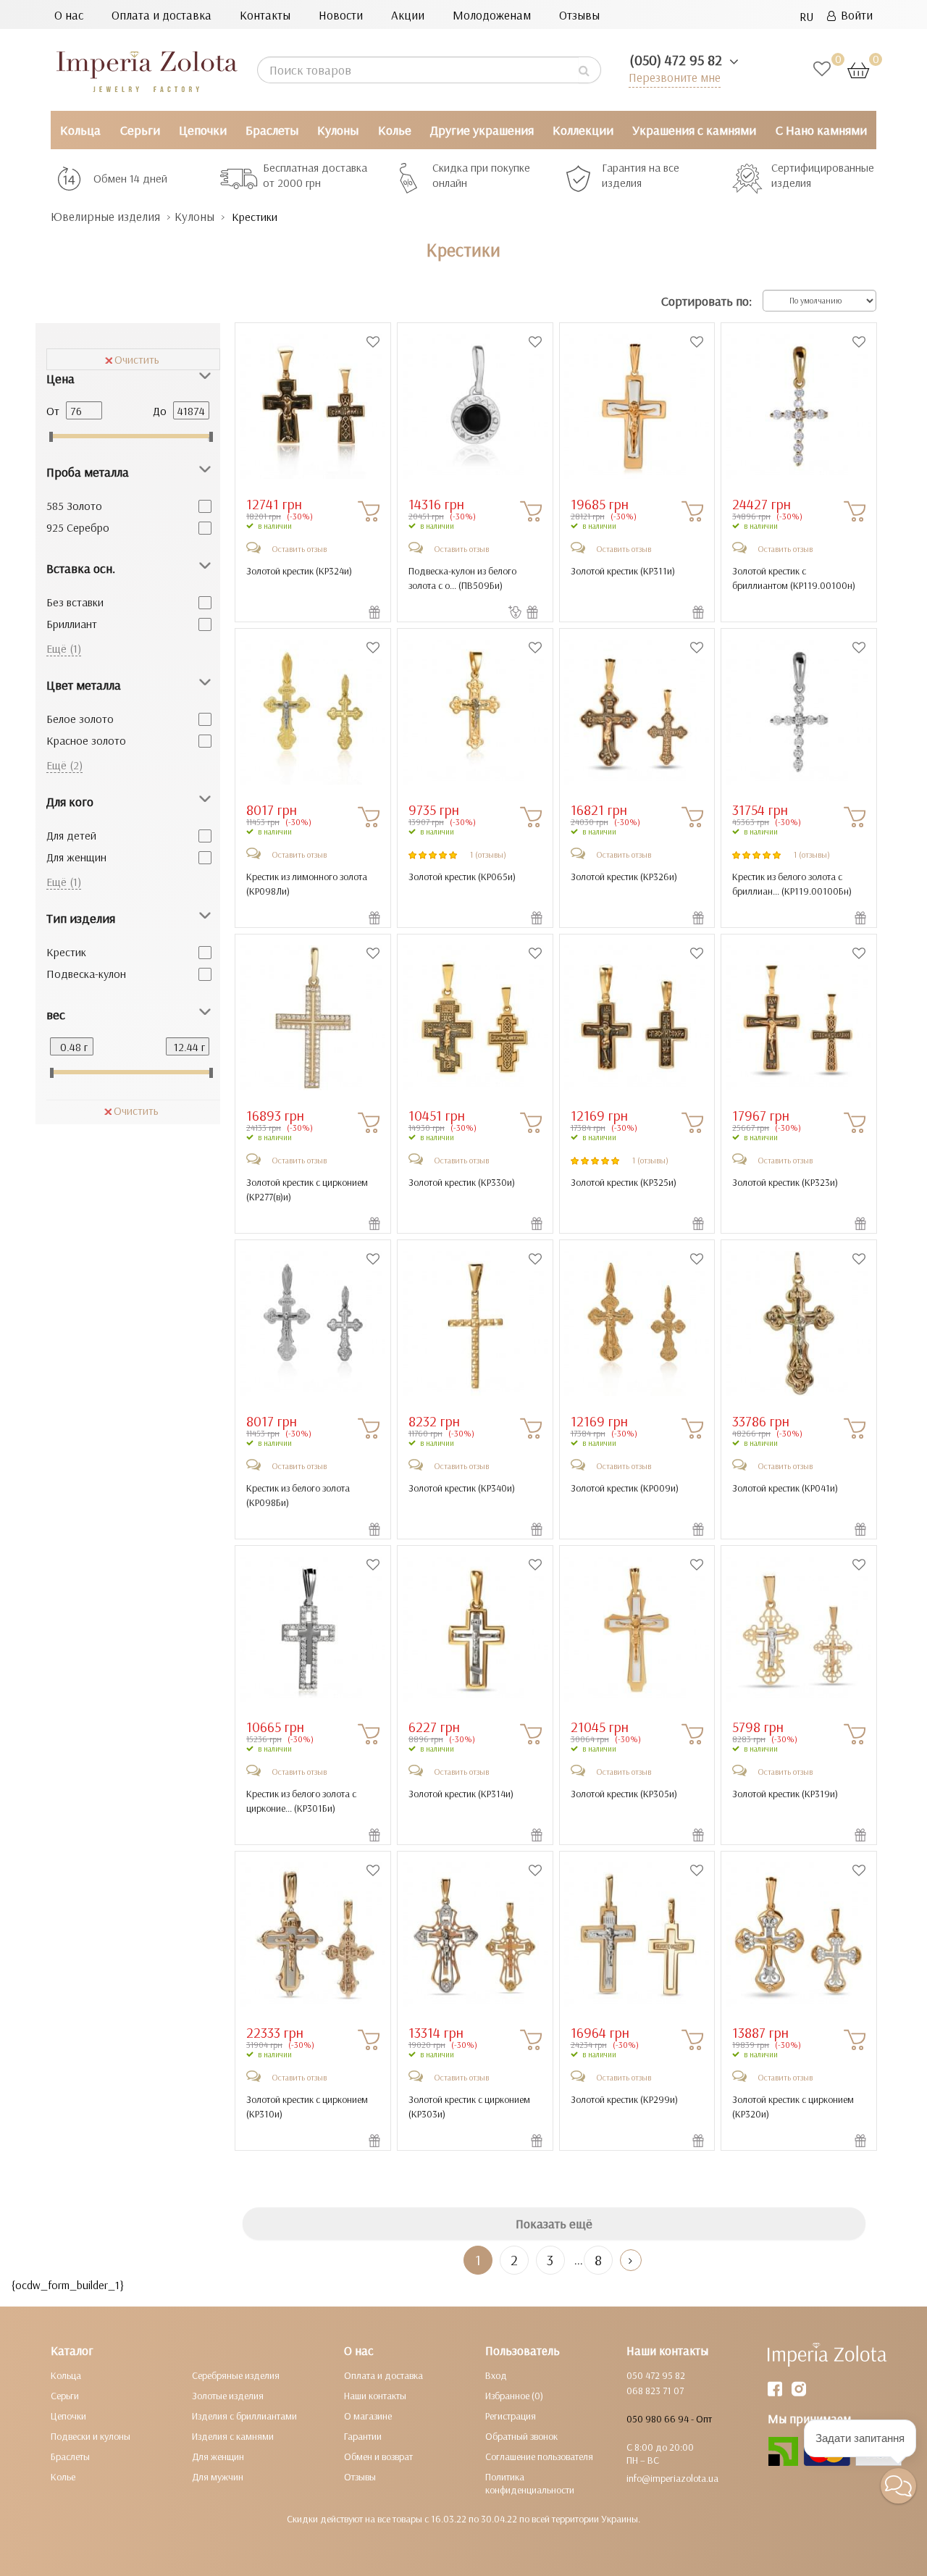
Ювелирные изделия (105, 216)
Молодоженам (492, 15)
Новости (341, 15)
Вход (496, 2375)
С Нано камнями (821, 130)
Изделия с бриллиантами (244, 2416)
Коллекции (583, 130)
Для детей (71, 835)
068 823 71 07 (655, 2391)
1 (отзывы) (488, 854)
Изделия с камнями (233, 2436)
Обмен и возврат (378, 2456)
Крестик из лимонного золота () (307, 884)
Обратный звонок (521, 2436)
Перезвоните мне (675, 77)
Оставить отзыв (299, 549)
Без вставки (75, 602)
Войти (854, 15)
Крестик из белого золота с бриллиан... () (792, 884)
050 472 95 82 (656, 2375)
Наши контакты (375, 2396)
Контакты (265, 15)
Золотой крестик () (299, 571)
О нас (69, 15)
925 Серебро (78, 527)
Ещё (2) (64, 765)
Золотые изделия (228, 2396)
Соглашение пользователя (539, 2456)
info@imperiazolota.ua (672, 2478)
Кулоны (338, 130)
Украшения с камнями (694, 130)
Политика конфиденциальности (530, 2483)
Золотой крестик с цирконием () (307, 1189)
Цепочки (203, 130)
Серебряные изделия (236, 2375)
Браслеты (272, 130)
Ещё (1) (64, 648)
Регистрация (511, 2416)
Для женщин (76, 857)
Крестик (66, 952)
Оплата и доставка (162, 15)
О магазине (368, 2416)
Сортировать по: (706, 301)
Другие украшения (482, 130)
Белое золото (80, 719)
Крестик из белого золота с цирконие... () (301, 1801)
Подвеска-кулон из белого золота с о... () (462, 578)
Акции (408, 15)
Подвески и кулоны (91, 2436)
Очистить (137, 359)
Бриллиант (72, 624)
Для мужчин (218, 2477)
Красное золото (86, 740)
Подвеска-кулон (86, 974)
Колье (395, 130)
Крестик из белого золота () (298, 1495)
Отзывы (579, 15)
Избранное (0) (514, 2396)
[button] (898, 2486)
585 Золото (74, 506)
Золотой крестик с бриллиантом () (794, 578)
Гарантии (363, 2436)
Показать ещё (554, 2224)
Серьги (140, 130)
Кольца (80, 130)
